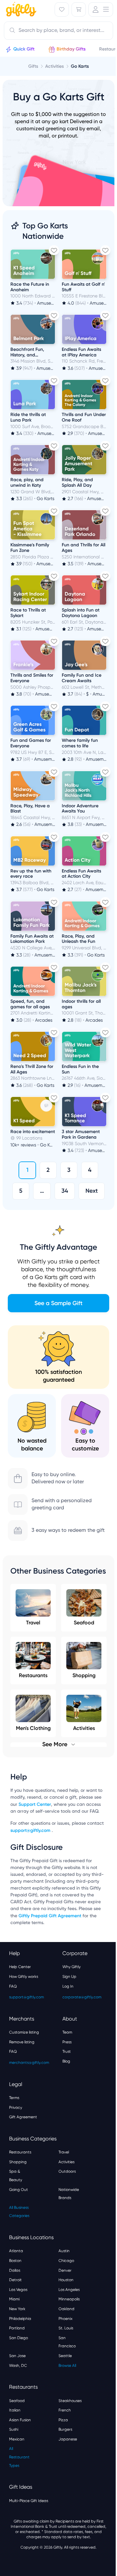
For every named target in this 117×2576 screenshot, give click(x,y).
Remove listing (22, 2042)
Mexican (17, 2439)
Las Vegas (18, 2290)
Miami (14, 2299)
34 (65, 1191)
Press (67, 2042)
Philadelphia (20, 2319)
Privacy (16, 2108)
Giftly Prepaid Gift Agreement (50, 1916)
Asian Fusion (20, 2420)
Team (67, 2032)
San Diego (19, 2338)
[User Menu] (101, 9)
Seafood (84, 1623)
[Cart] (79, 9)
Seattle (65, 2356)
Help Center (20, 1967)
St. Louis (66, 2328)
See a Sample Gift (58, 1303)
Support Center (35, 1804)
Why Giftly (71, 1967)
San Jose (17, 2356)
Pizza (63, 2420)
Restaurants (33, 1675)
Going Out (19, 2190)
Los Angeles (69, 2290)
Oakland (66, 2309)
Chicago (66, 2261)
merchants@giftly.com (29, 2063)
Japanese (68, 2439)
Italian (15, 2410)
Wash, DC (18, 2366)
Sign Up (69, 1977)
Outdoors (67, 2171)
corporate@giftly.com (82, 1997)
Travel (33, 1623)
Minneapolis (69, 2299)
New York (17, 2309)
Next (92, 1191)
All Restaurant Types (19, 2457)
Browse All (67, 2366)
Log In (68, 1986)
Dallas (15, 2270)
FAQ (13, 1986)
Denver (65, 2270)
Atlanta (16, 2251)
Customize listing (24, 2032)
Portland (17, 2328)
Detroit (15, 2280)
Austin (64, 2251)
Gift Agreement (23, 2117)
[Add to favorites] (54, 250)
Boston (15, 2261)
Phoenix (65, 2319)
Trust (67, 2051)
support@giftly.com (31, 1830)
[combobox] (58, 31)
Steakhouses (70, 2401)
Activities (66, 2162)
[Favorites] (62, 9)
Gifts (33, 66)
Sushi (14, 2429)
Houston (66, 2280)
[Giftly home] (20, 10)
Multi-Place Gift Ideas (29, 2501)
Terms (14, 2098)
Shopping (84, 1675)
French (65, 2410)
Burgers (65, 2429)
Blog (66, 2061)
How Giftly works (24, 1977)
